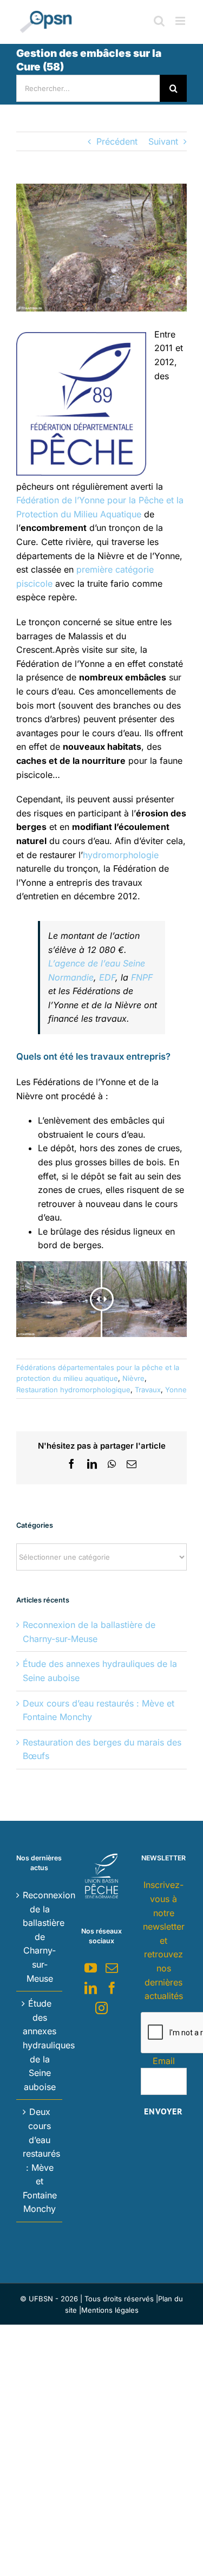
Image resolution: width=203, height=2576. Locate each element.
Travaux (148, 1390)
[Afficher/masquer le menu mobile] (181, 21)
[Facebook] (112, 1988)
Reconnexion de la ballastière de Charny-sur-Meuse (40, 1937)
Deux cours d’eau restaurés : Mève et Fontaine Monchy (40, 2160)
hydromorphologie (121, 855)
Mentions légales (110, 2310)
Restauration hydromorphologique (73, 1390)
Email (164, 2061)
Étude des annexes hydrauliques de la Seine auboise (40, 2045)
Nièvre (133, 1378)
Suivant (163, 141)
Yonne (176, 1390)
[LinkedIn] (91, 1988)
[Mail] (112, 1968)
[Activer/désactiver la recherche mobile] (159, 21)
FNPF (142, 977)
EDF (107, 977)
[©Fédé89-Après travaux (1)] (101, 248)
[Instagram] (101, 2008)
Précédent (117, 141)
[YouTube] (91, 1968)
